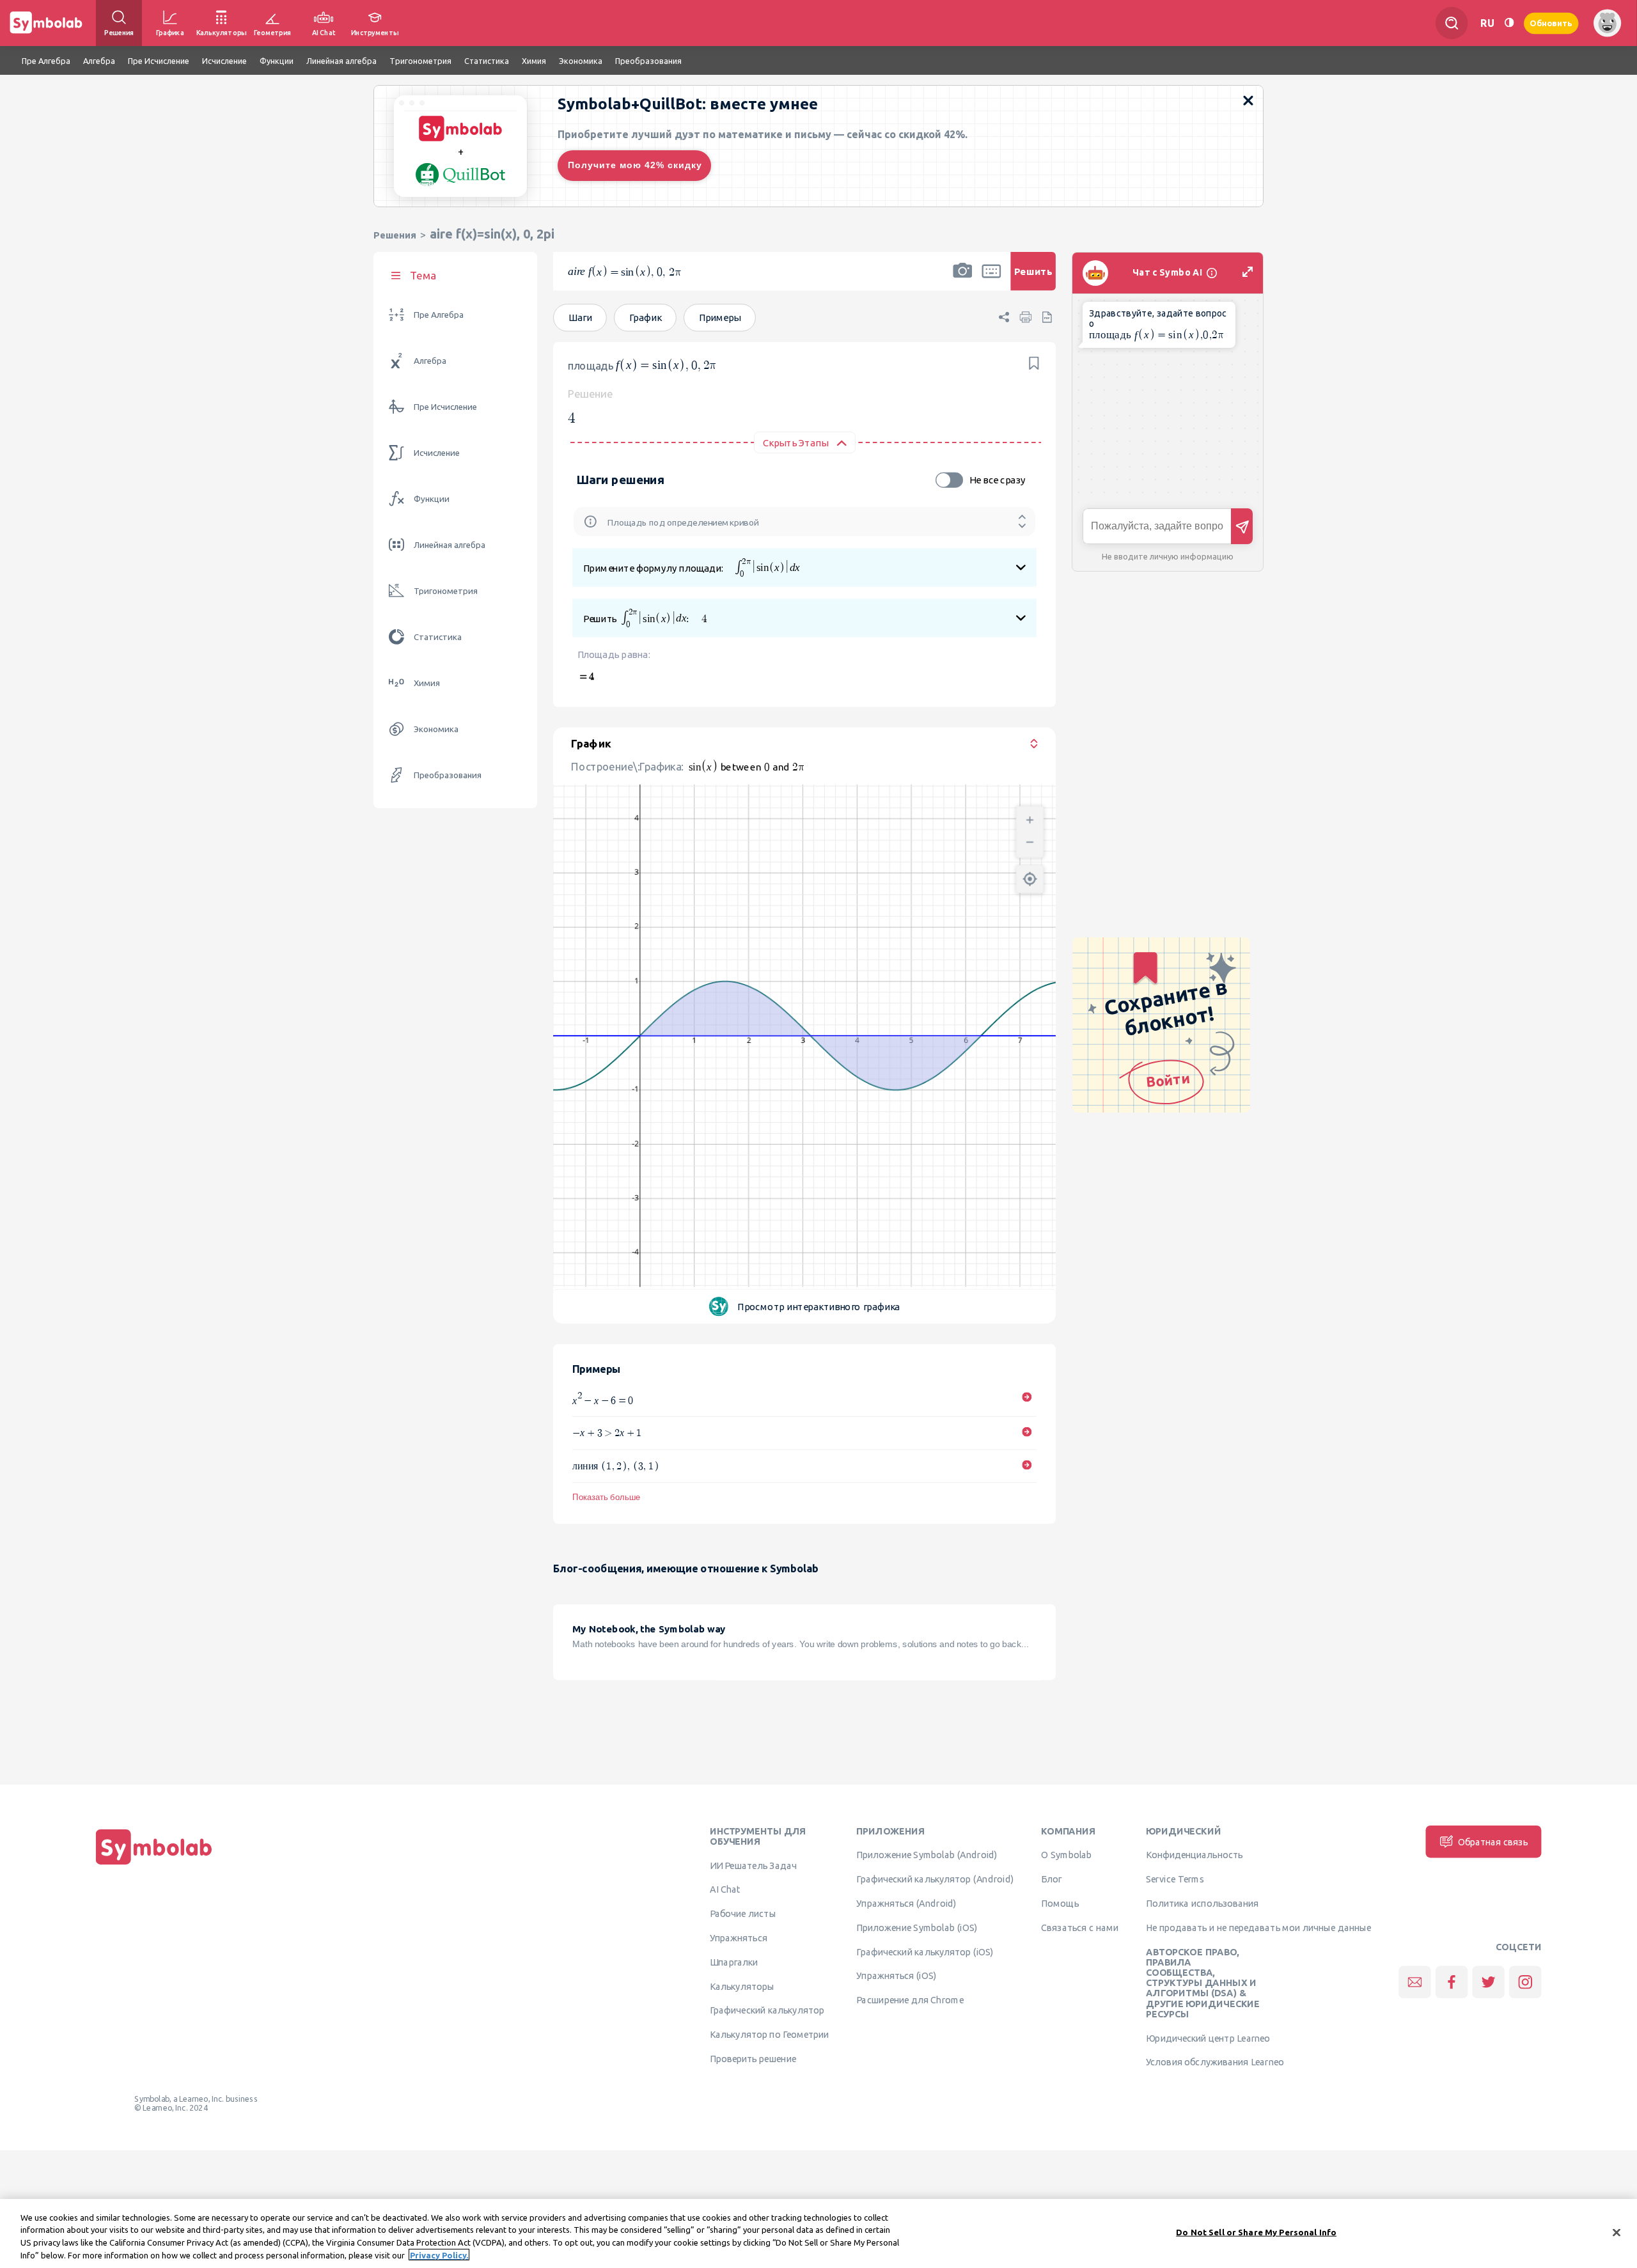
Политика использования (1202, 1903)
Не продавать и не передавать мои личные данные (1258, 1927)
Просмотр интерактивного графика (819, 1307)
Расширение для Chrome (910, 1999)
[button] (962, 279)
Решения (395, 235)
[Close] (1617, 2232)
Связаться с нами (1080, 1927)
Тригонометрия (446, 591)
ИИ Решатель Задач (753, 1865)
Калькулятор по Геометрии (769, 2034)
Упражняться (739, 1937)
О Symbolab (1066, 1854)
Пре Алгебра (439, 315)
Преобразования (448, 775)
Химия (427, 683)
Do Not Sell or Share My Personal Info (1256, 2232)
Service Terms (1175, 1879)
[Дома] (154, 1865)
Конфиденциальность (1194, 1854)
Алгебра (430, 361)
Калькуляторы (742, 1986)
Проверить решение (753, 2058)
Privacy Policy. (439, 2255)
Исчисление (437, 453)
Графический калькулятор (767, 2010)
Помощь (1060, 1903)
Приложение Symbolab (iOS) (917, 1927)
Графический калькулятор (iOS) (925, 1951)
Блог (1051, 1879)
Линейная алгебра (450, 545)
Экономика (436, 729)
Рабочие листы (743, 1913)
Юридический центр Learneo (1208, 2038)
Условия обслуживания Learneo (1215, 2061)
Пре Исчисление (445, 407)
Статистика (438, 637)
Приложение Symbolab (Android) (927, 1854)
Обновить (1551, 23)
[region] (818, 2233)
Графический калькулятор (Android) (935, 1879)
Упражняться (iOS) (896, 1975)
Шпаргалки (734, 1962)
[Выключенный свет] (1509, 23)
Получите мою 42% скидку (635, 165)
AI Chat (725, 1889)
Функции (432, 499)
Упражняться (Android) (906, 1903)
